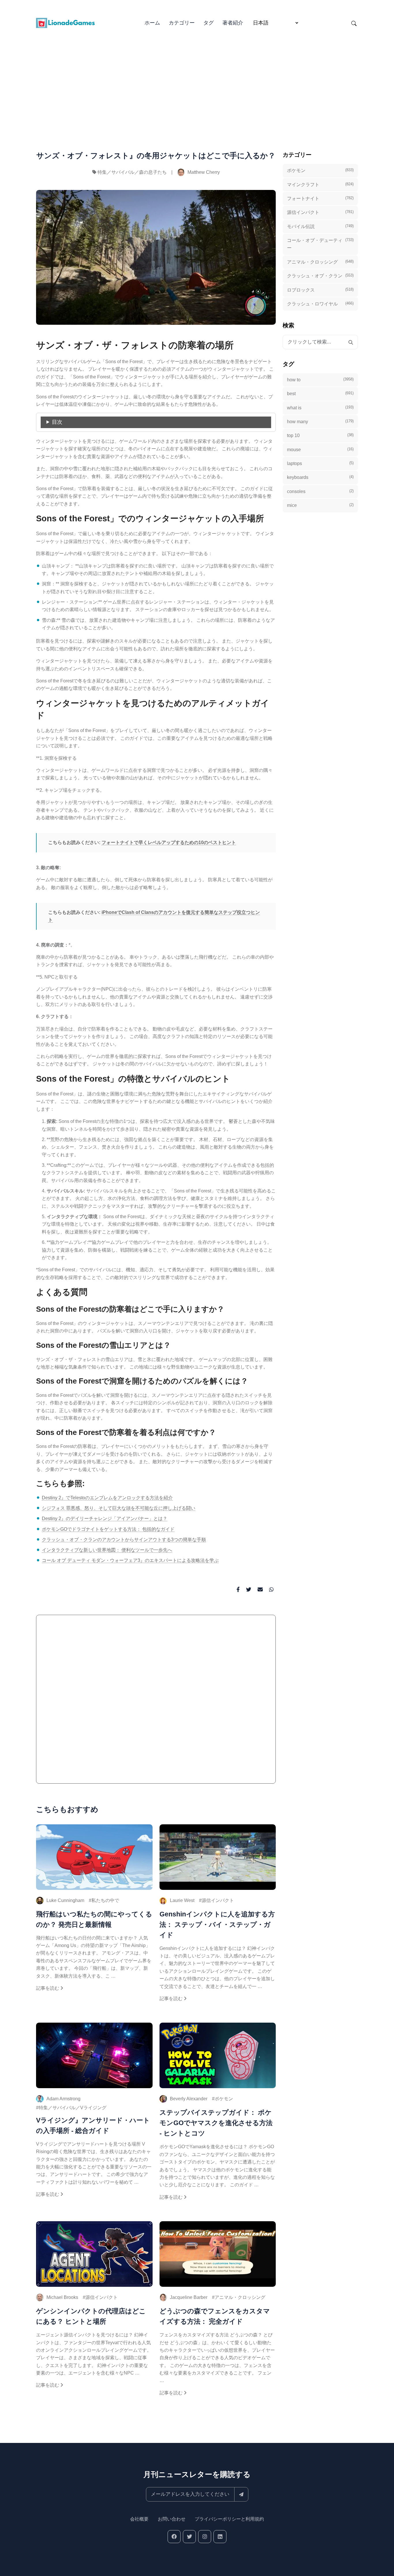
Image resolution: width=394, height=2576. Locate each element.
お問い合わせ (172, 2519)
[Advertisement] (197, 81)
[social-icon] (174, 2537)
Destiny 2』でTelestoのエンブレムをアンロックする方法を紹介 (107, 1498)
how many (320, 421)
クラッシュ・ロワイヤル (320, 304)
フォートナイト (320, 198)
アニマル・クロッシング (240, 2297)
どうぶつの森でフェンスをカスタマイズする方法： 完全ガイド (215, 2316)
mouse (320, 449)
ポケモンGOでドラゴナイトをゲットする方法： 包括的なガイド (108, 1529)
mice (320, 505)
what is (320, 407)
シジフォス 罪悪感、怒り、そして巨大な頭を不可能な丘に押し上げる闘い (119, 1508)
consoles (320, 491)
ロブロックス (320, 290)
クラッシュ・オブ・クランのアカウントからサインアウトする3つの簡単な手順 (124, 1540)
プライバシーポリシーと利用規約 (229, 2519)
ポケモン (224, 2099)
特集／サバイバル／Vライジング (73, 2108)
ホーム (152, 23)
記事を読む (48, 1988)
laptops (320, 463)
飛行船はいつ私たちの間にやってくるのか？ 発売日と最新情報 (94, 1919)
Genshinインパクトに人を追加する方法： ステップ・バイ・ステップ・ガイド (217, 1924)
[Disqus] (156, 1702)
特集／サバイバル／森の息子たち (132, 172)
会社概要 (139, 2519)
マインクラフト (320, 184)
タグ (209, 23)
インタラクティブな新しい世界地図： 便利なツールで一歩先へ (107, 1550)
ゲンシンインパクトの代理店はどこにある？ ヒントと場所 (91, 2316)
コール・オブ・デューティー (320, 244)
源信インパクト (218, 1900)
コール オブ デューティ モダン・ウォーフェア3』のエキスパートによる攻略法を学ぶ (130, 1560)
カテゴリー (182, 23)
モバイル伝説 (320, 226)
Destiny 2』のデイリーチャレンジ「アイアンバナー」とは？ (105, 1518)
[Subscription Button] (241, 2494)
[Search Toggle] (354, 23)
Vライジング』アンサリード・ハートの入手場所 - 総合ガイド (93, 2125)
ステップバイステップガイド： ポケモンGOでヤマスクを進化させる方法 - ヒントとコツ (216, 2123)
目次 (57, 422)
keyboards (320, 477)
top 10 (320, 435)
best (320, 393)
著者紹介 (233, 23)
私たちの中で (105, 1900)
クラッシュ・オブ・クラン (320, 276)
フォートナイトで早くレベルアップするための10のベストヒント (169, 842)
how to (320, 379)
